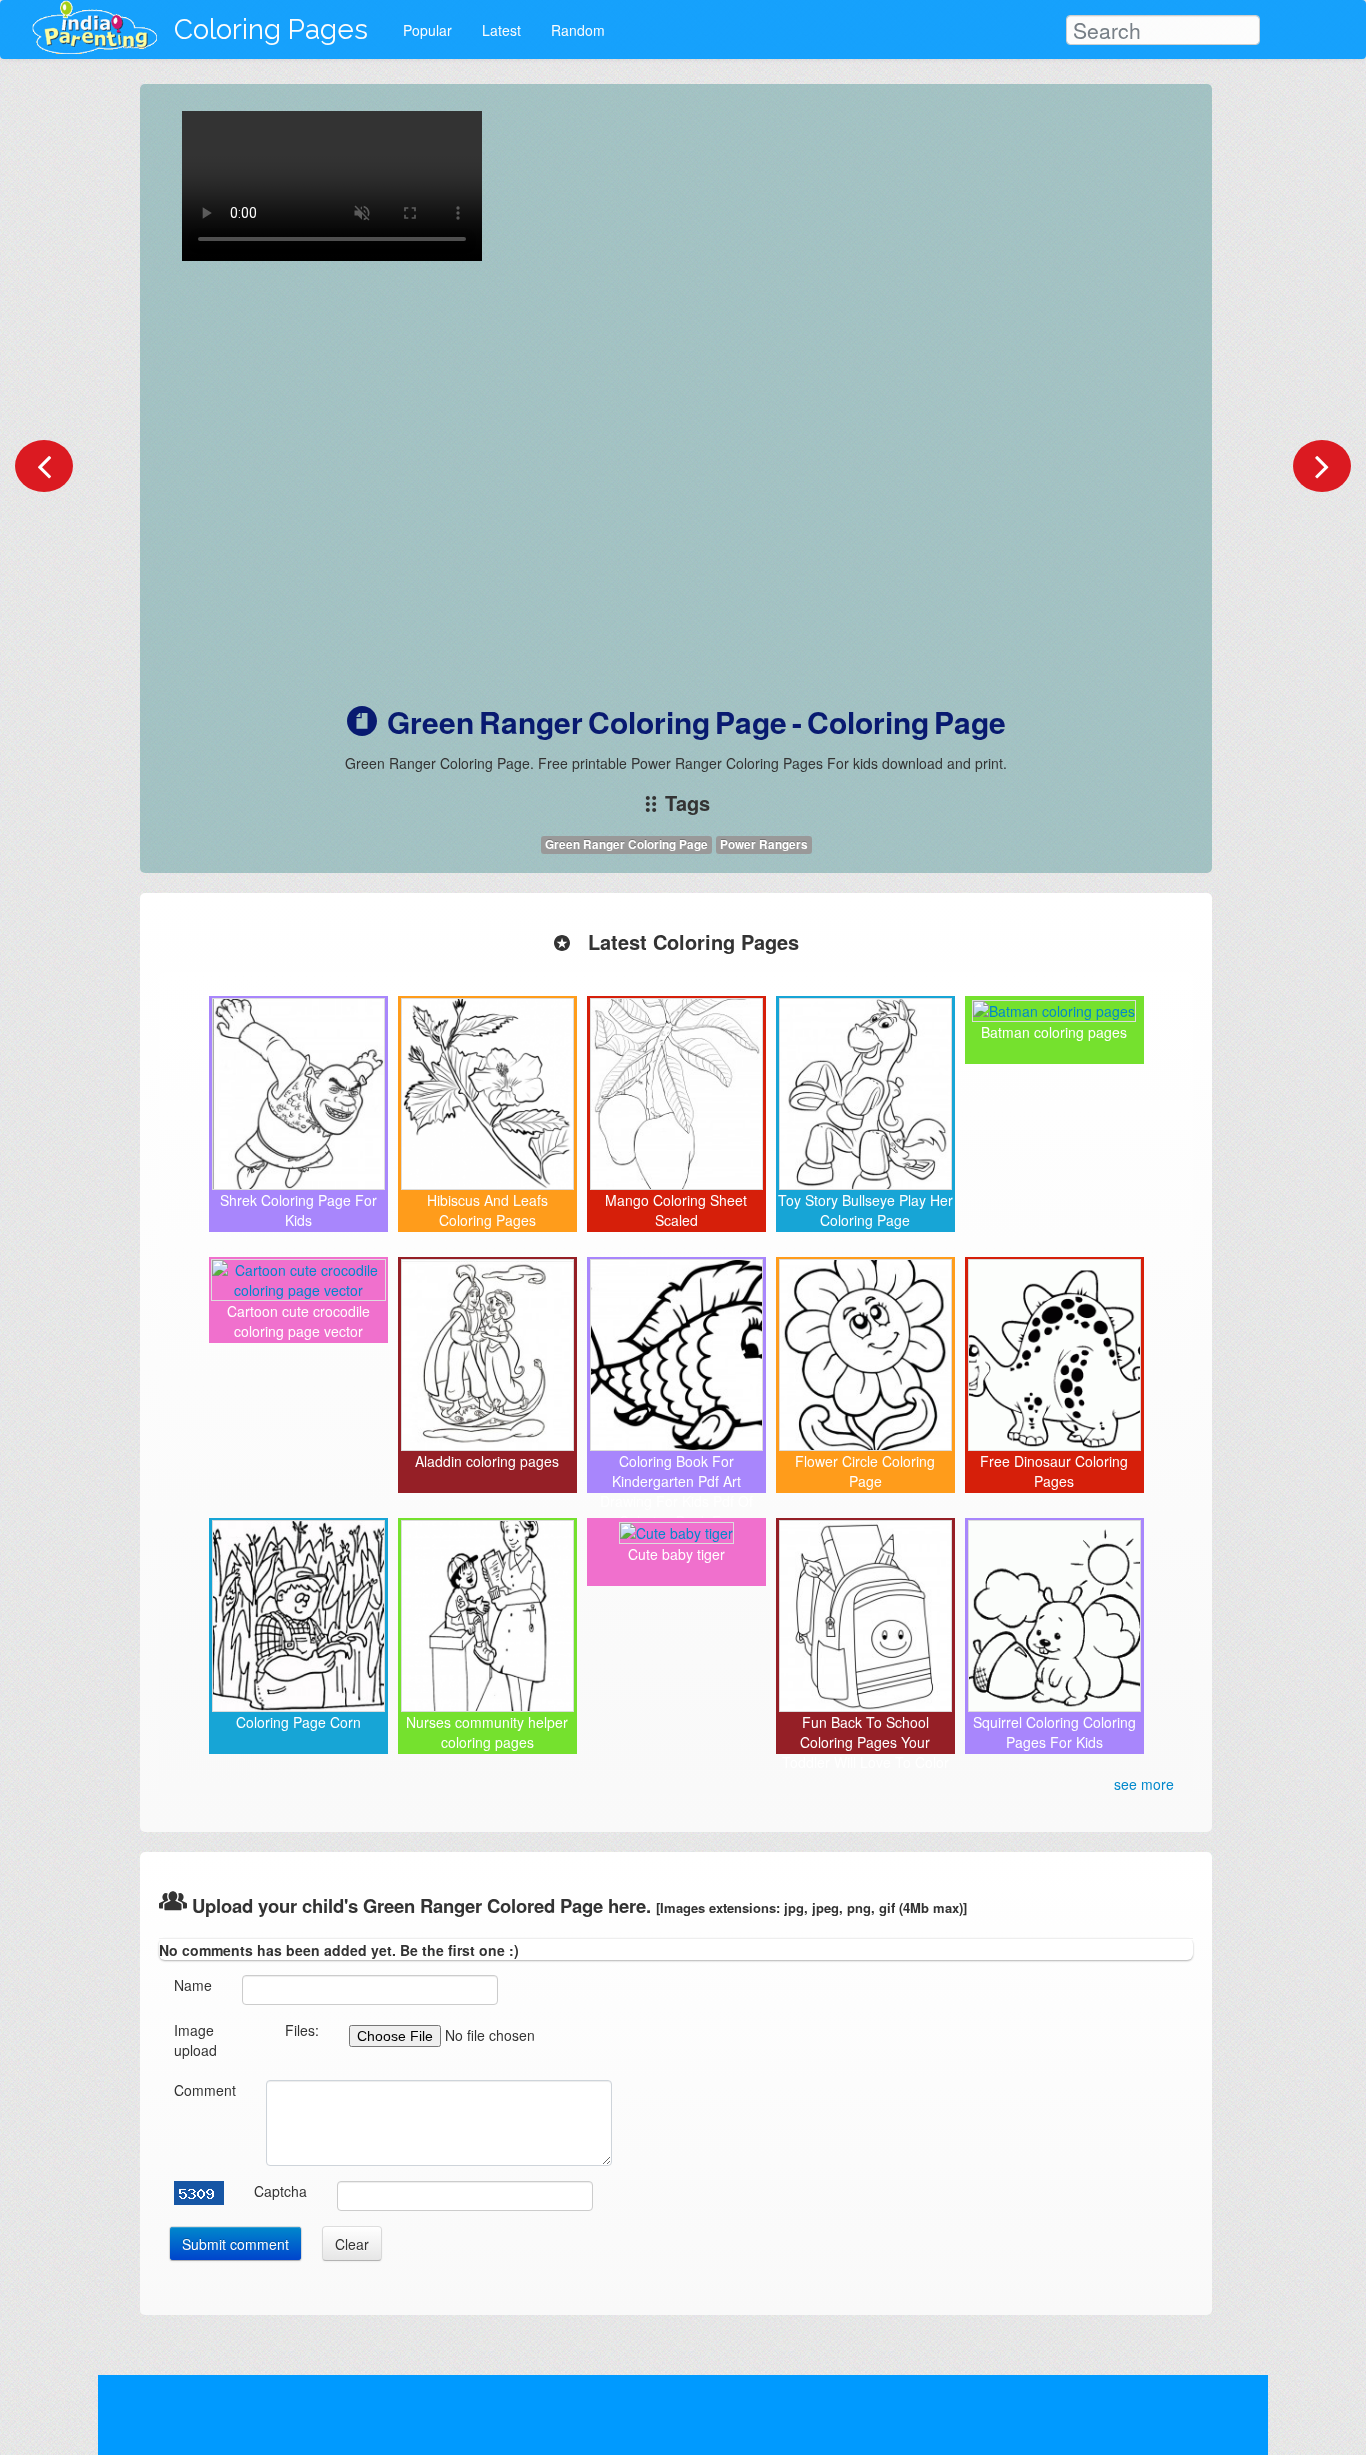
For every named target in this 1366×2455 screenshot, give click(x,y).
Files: (302, 2030)
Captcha (280, 2191)
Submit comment (235, 2244)
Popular (427, 30)
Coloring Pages (271, 29)
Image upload (195, 2040)
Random (578, 30)
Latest (501, 30)
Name (193, 1985)
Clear (352, 2244)
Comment (205, 2090)
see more (1144, 1784)
